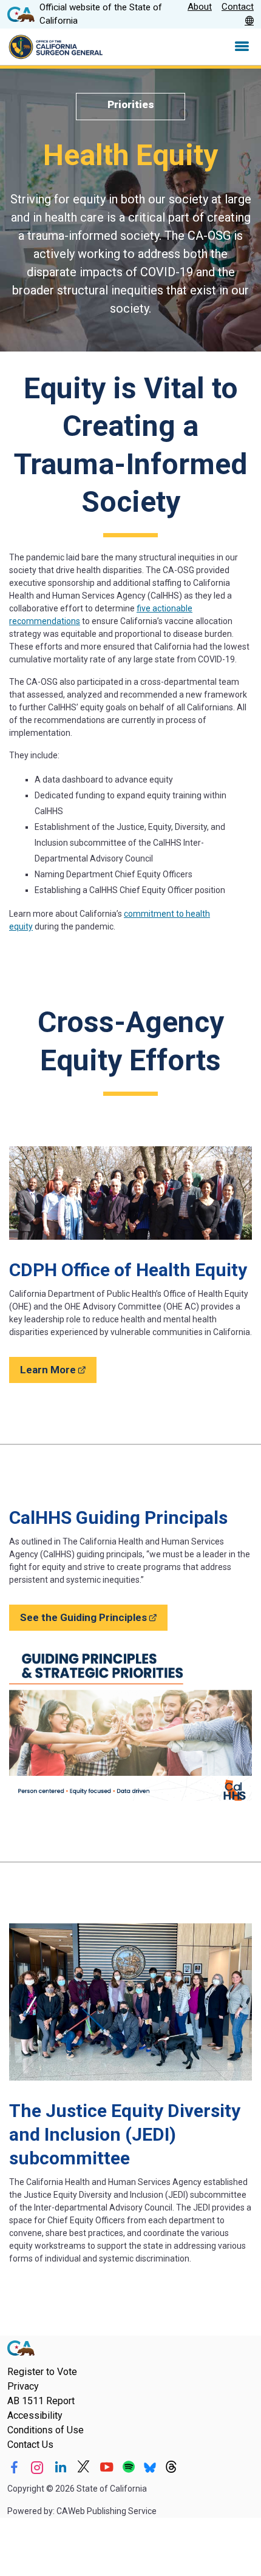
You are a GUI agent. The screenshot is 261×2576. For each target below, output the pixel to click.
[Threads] (171, 2467)
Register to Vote (42, 2372)
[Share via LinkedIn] (60, 2467)
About (200, 7)
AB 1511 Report (41, 2401)
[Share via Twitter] (83, 2467)
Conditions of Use (46, 2430)
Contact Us (30, 2445)
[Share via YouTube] (107, 2467)
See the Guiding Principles (94, 1617)
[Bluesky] (150, 2467)
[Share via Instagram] (37, 2467)
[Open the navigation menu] (242, 47)
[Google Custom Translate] (249, 21)
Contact (238, 7)
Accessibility (35, 2415)
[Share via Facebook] (14, 2467)
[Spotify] (129, 2467)
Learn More (58, 1369)
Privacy (23, 2386)
